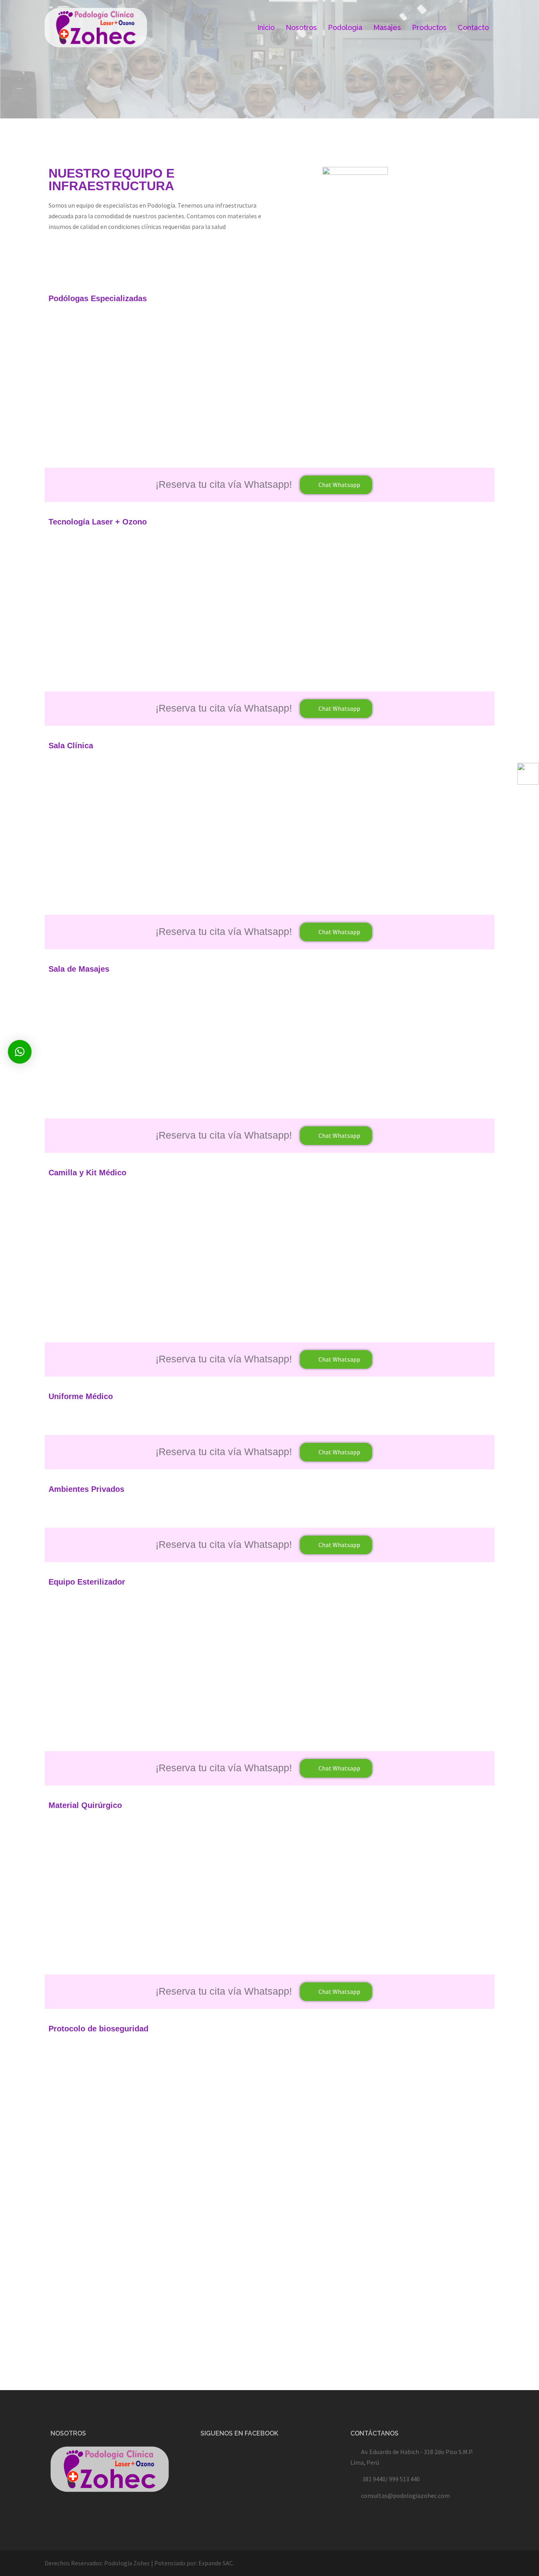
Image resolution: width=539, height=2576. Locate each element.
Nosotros (301, 27)
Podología (345, 27)
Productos (429, 27)
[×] (20, 1052)
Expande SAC (216, 2563)
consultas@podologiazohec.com (405, 2495)
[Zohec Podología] (96, 27)
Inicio (266, 27)
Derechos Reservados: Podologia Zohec (97, 2563)
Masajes (387, 27)
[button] (336, 485)
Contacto (473, 27)
